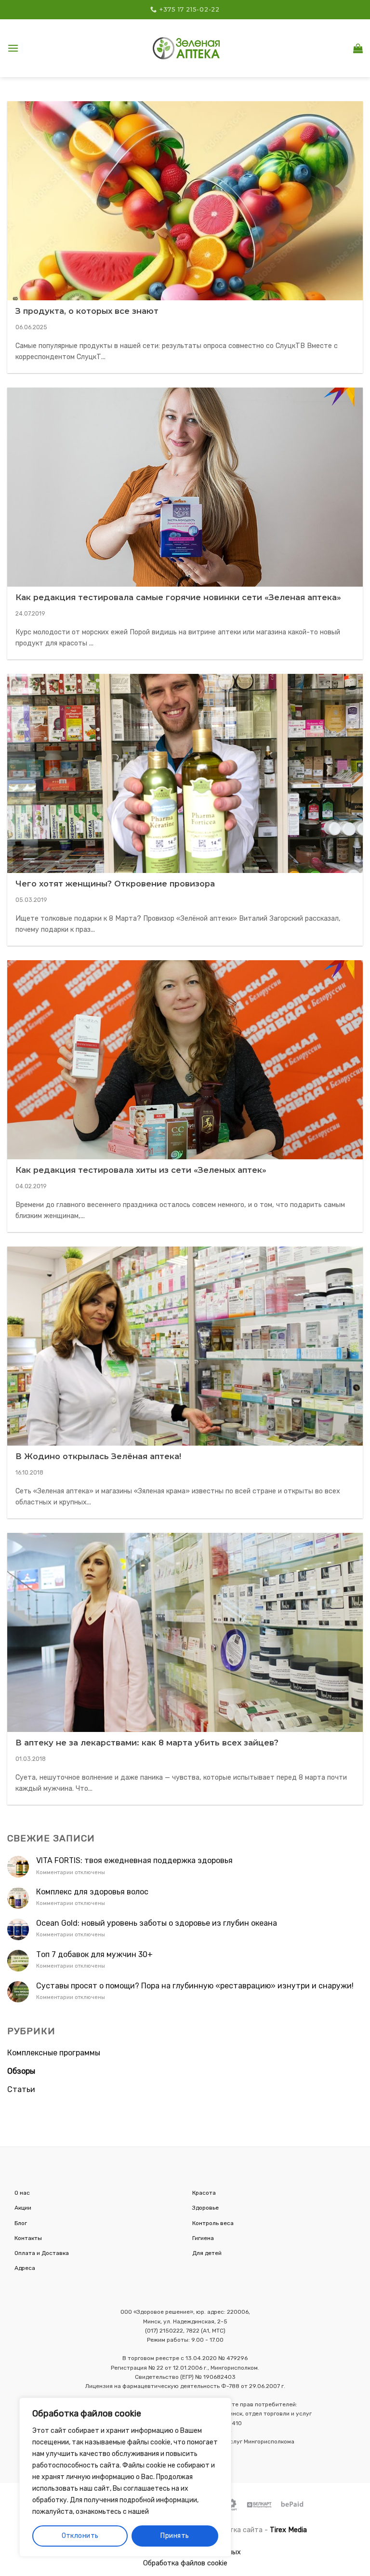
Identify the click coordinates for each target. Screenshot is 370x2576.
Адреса (25, 2268)
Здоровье (205, 2208)
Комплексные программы (54, 2053)
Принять (175, 2536)
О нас (22, 2193)
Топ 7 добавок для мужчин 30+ (94, 1954)
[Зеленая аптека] (186, 48)
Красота (204, 2193)
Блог (21, 2223)
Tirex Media (288, 2530)
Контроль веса (213, 2223)
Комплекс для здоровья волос (92, 1892)
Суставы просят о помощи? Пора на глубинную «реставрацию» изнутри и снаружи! (195, 1986)
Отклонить (80, 2536)
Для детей (207, 2253)
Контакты (28, 2238)
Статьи (21, 2089)
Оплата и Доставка (42, 2253)
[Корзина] (358, 48)
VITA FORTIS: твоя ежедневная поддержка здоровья (134, 1860)
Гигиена (203, 2238)
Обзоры (21, 2071)
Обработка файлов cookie (185, 2563)
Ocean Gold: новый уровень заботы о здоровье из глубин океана (157, 1923)
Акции (23, 2208)
